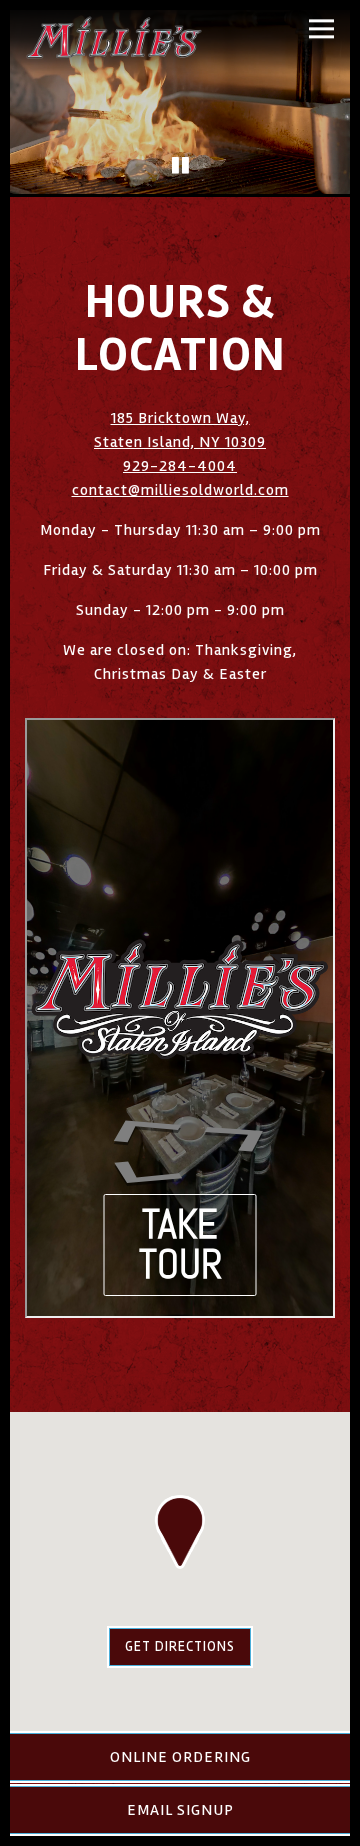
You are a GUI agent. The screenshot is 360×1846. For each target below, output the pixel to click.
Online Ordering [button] (180, 1757)
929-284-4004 (180, 466)
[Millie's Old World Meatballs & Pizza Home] (114, 37)
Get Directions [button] (180, 1646)
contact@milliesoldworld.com (180, 490)
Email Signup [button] (180, 1810)
